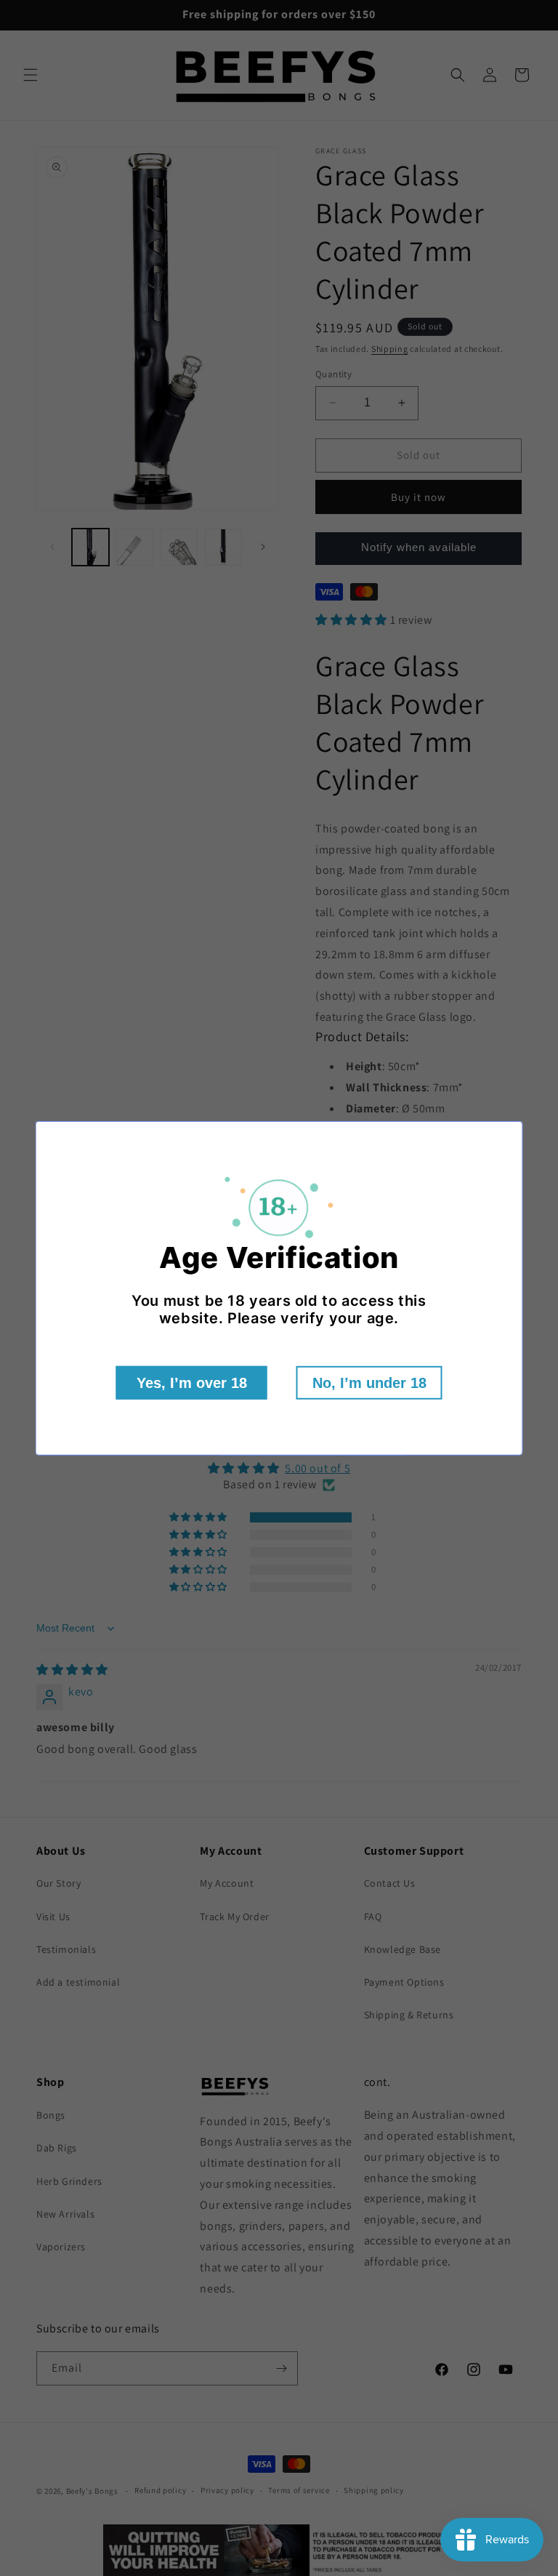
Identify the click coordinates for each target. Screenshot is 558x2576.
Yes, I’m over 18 (192, 1383)
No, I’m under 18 (369, 1383)
